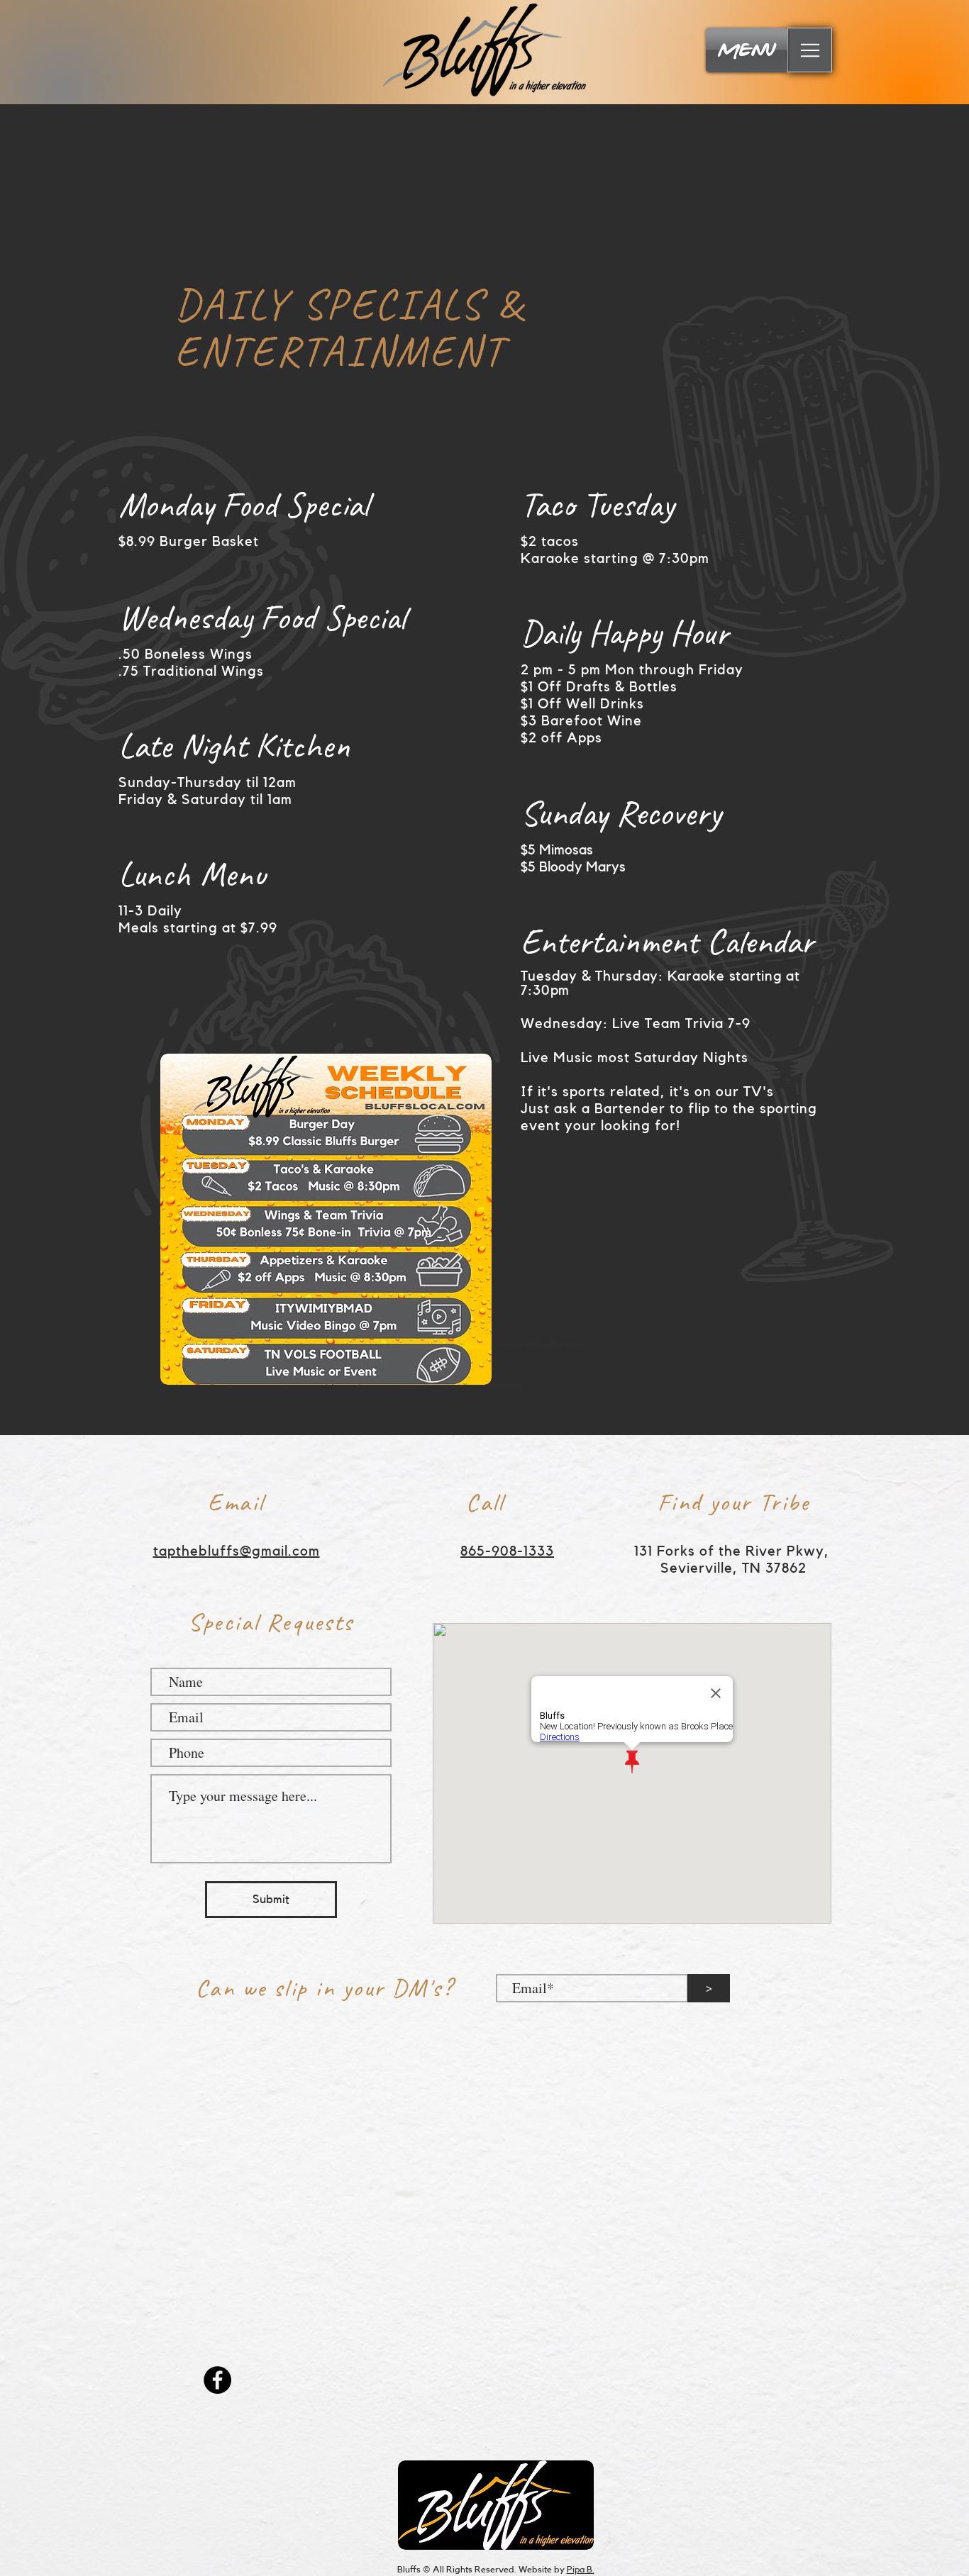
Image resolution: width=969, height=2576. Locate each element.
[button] (810, 50)
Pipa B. (581, 2569)
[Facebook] (217, 2380)
